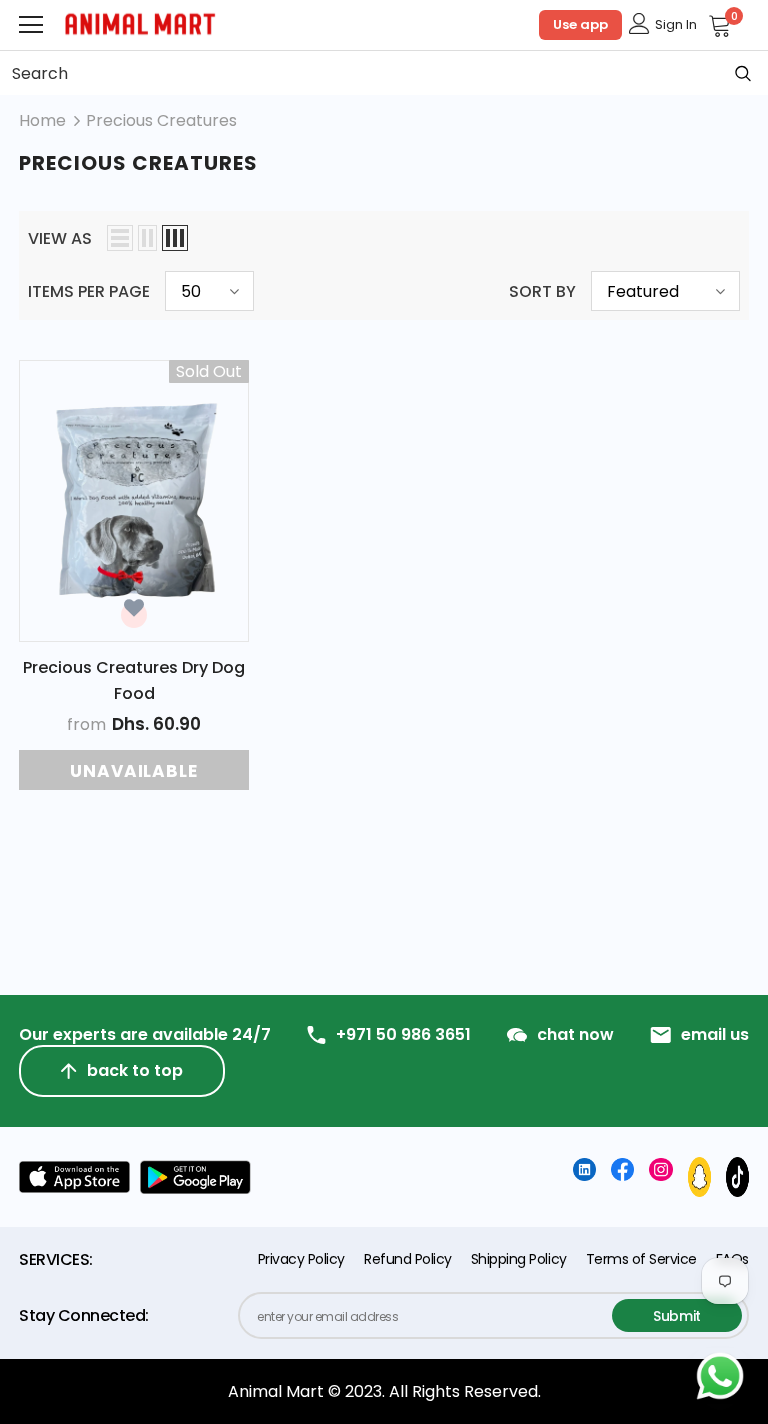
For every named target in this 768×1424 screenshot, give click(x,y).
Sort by (542, 291)
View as (60, 238)
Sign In (676, 24)
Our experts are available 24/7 (145, 1035)
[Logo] (140, 24)
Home (42, 120)
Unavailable (133, 771)
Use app (580, 24)
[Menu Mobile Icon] (31, 25)
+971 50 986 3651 (403, 1035)
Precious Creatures (161, 120)
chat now (575, 1035)
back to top (135, 1070)
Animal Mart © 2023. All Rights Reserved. (384, 1391)
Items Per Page (89, 291)
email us (715, 1035)
